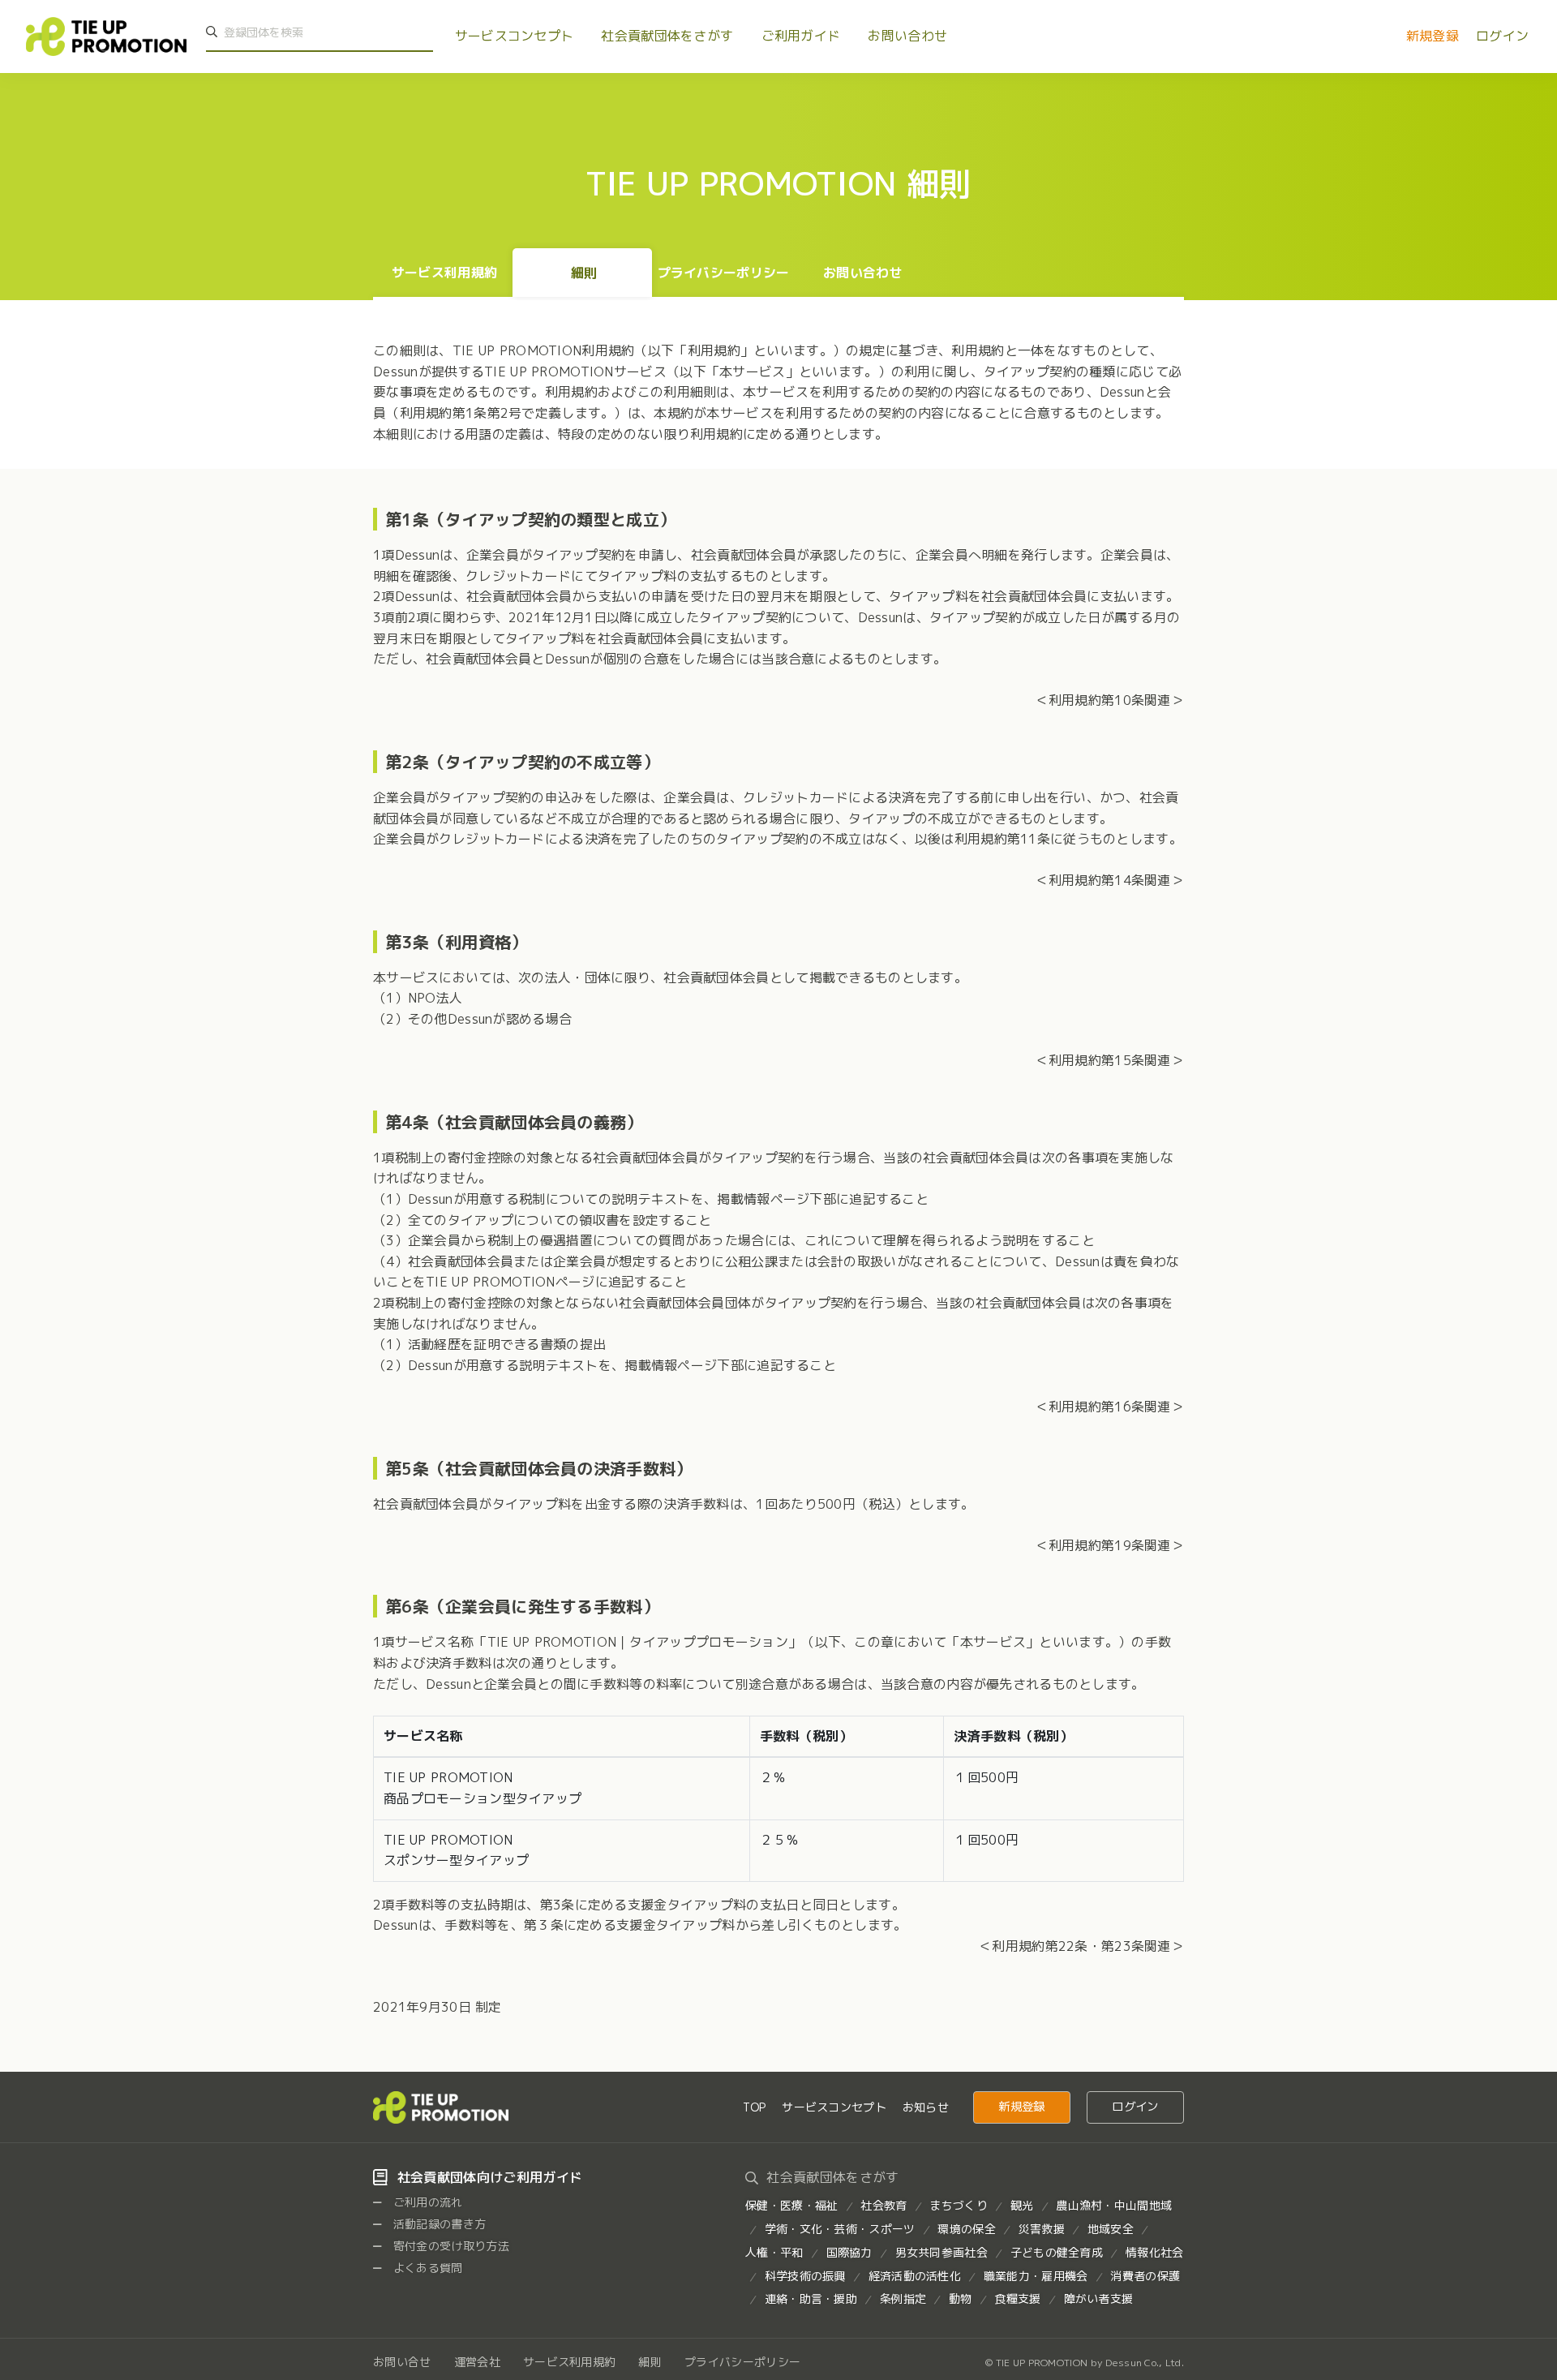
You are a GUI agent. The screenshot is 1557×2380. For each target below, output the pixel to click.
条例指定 (903, 2298)
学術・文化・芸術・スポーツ (840, 2229)
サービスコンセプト (515, 36)
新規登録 (1433, 36)
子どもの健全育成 (1057, 2252)
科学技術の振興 (805, 2276)
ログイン (1502, 36)
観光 (1022, 2205)
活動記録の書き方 (438, 2224)
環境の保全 (966, 2229)
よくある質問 (427, 2268)
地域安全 (1111, 2229)
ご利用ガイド (801, 36)
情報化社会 (1154, 2252)
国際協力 (849, 2252)
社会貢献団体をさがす (667, 36)
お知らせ (926, 2107)
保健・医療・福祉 (791, 2205)
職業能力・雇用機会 (1036, 2276)
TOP (754, 2107)
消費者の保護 (1145, 2276)
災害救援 (1042, 2229)
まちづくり (958, 2205)
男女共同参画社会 (941, 2252)
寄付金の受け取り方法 (450, 2246)
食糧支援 (1017, 2298)
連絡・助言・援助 (811, 2298)
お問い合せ (402, 2362)
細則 (584, 273)
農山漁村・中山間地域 (1114, 2205)
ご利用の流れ (427, 2202)
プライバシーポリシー (724, 273)
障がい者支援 (1099, 2298)
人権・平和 (774, 2252)
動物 (961, 2298)
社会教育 (884, 2205)
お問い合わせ (907, 36)
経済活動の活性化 (915, 2276)
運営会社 (477, 2362)
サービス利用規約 (444, 273)
